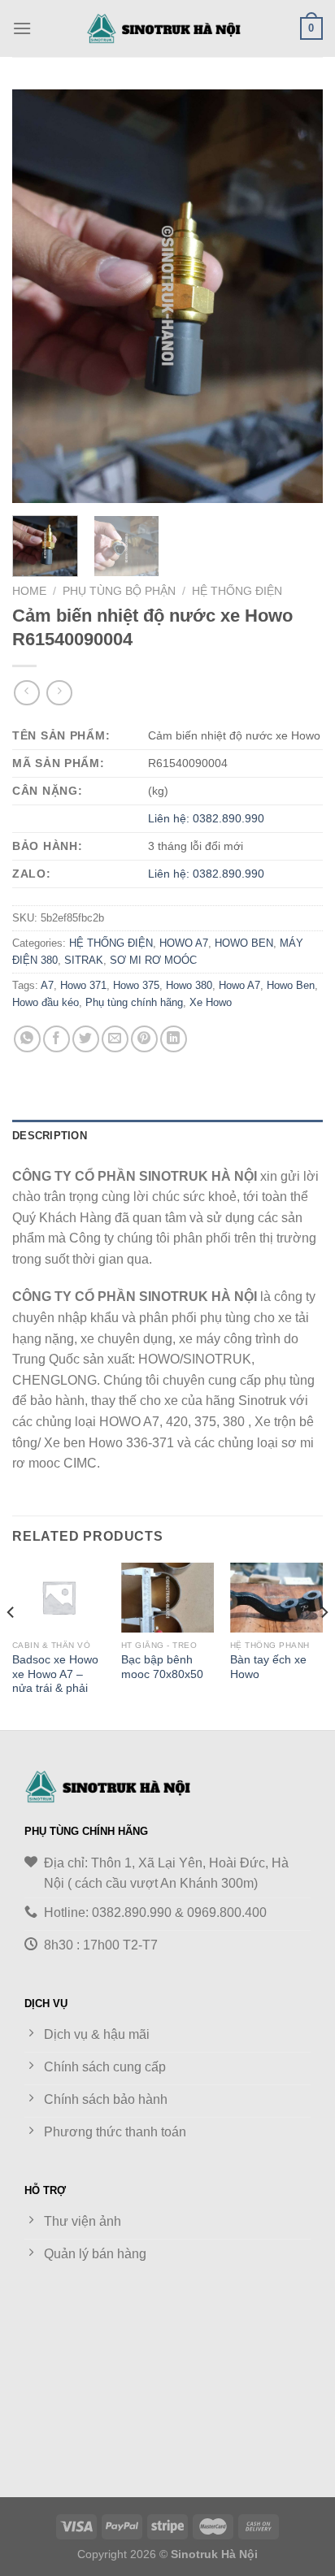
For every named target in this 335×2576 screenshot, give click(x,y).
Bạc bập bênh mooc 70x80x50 (162, 1667)
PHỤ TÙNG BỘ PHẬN (119, 591)
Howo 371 (83, 985)
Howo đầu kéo (46, 1002)
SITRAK (84, 960)
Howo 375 (136, 985)
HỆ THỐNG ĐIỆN (237, 591)
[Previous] (39, 297)
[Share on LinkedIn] (174, 1039)
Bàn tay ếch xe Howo (268, 1667)
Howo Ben (291, 985)
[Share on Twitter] (86, 1039)
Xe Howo (211, 1002)
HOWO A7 (184, 943)
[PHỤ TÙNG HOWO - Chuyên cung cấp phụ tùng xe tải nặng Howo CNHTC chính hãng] (167, 28)
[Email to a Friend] (115, 1039)
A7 (47, 985)
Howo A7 (239, 985)
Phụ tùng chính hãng (134, 1002)
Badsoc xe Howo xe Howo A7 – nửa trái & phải (55, 1674)
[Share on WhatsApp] (27, 1039)
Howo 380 (189, 985)
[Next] (296, 297)
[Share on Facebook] (57, 1039)
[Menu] (22, 28)
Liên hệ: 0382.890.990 (206, 818)
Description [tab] (50, 1136)
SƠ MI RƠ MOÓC (153, 960)
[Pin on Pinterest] (144, 1039)
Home (29, 591)
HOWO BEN (244, 943)
